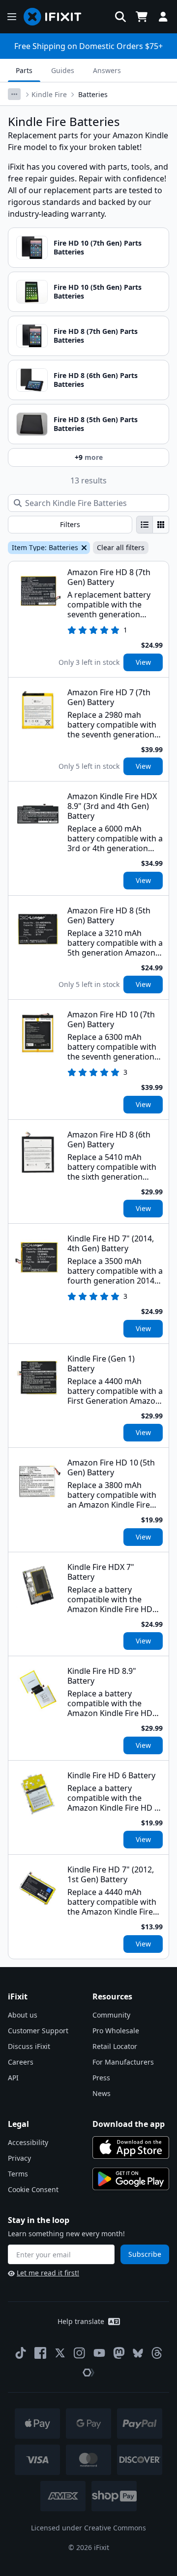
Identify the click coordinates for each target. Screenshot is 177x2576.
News (102, 2093)
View (143, 662)
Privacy (19, 2158)
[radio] (145, 525)
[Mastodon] (119, 2353)
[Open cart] (142, 17)
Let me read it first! (48, 2273)
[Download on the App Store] (131, 2147)
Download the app (129, 2124)
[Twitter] (60, 2353)
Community (111, 2015)
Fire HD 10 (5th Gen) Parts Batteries (98, 291)
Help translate (81, 2321)
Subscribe (145, 2254)
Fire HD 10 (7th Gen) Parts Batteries (98, 247)
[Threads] (157, 2353)
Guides (63, 70)
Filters (70, 524)
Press (101, 2078)
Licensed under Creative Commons (88, 2528)
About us (23, 2015)
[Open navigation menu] (12, 17)
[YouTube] (99, 2353)
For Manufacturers (123, 2062)
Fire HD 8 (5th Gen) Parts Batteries (96, 424)
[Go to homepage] (57, 17)
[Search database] (120, 17)
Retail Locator (115, 2046)
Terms (18, 2174)
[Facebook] (40, 2353)
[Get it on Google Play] (131, 2179)
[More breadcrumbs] (14, 94)
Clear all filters (121, 547)
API (13, 2078)
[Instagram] (80, 2353)
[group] (153, 525)
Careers (21, 2062)
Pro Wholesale (116, 2031)
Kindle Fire (49, 94)
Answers (107, 70)
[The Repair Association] (88, 2373)
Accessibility (28, 2142)
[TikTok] (21, 2353)
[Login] (163, 17)
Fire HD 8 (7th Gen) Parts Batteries (96, 336)
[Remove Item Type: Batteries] (83, 548)
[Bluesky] (138, 2353)
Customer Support (38, 2031)
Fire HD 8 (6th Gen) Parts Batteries (96, 380)
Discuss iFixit (29, 2046)
